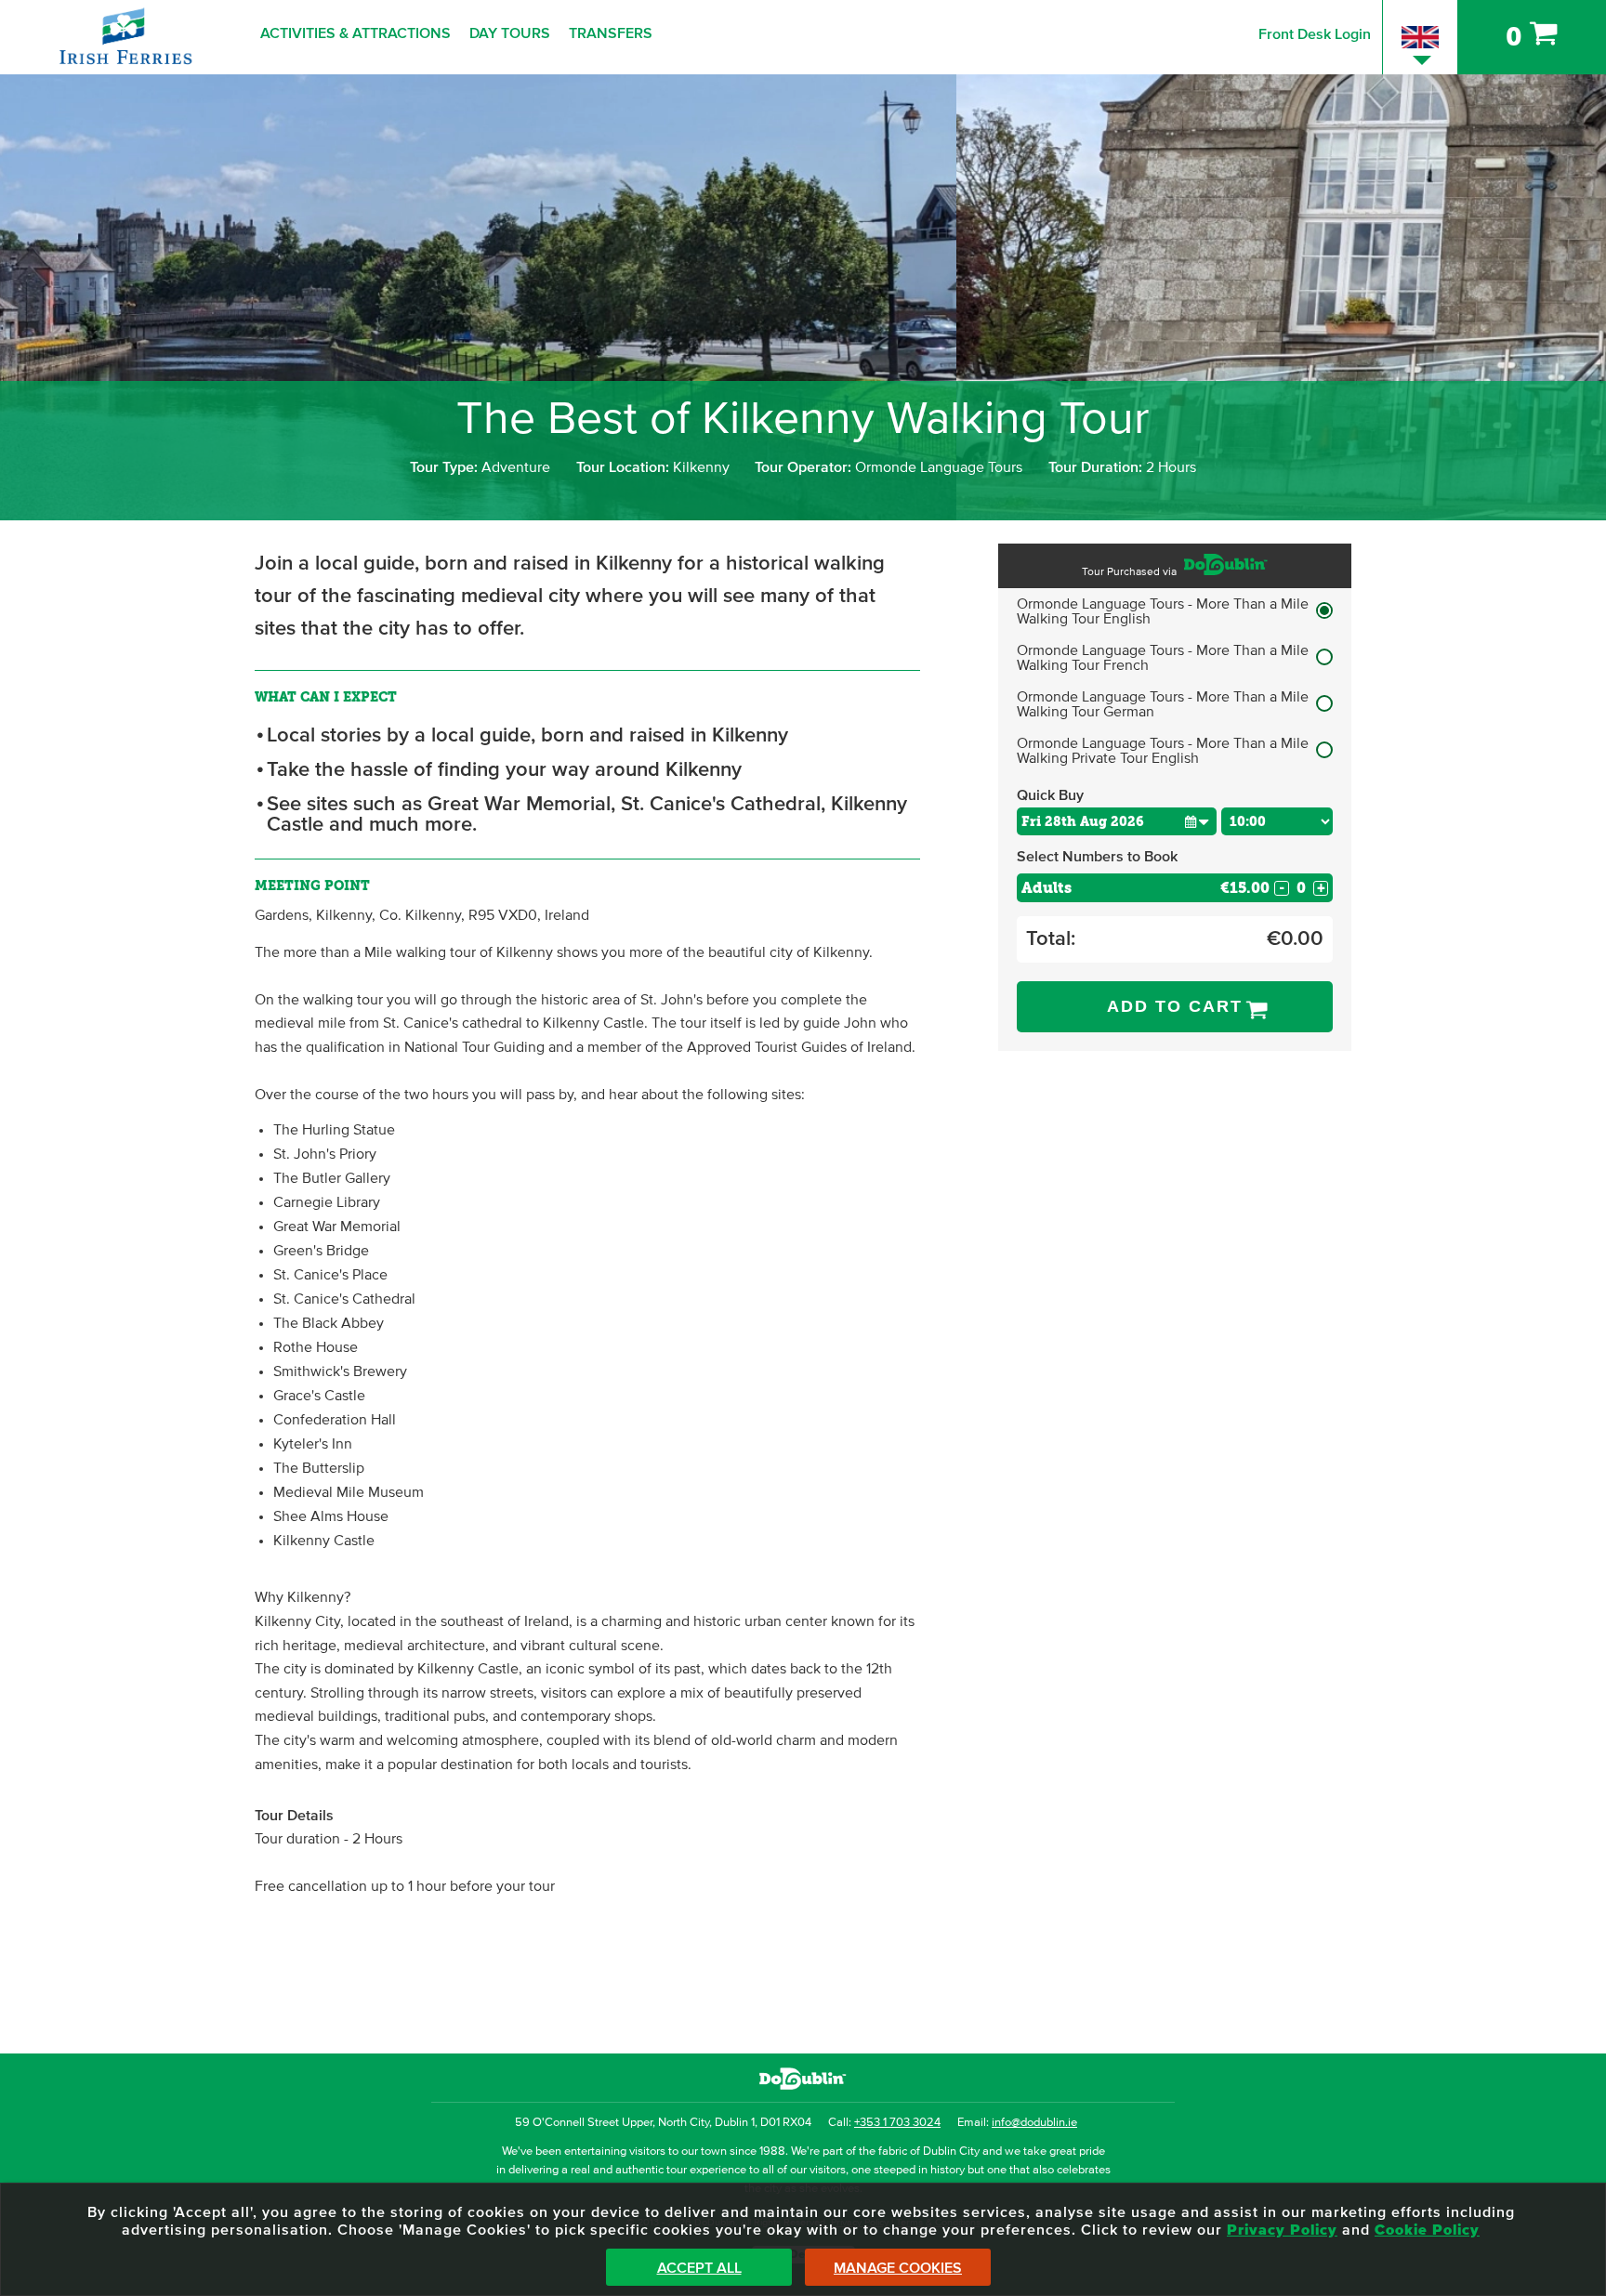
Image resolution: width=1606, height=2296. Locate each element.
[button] (1197, 821)
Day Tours (510, 33)
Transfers (611, 33)
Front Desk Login (1315, 34)
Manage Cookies (898, 2268)
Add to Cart (1175, 1006)
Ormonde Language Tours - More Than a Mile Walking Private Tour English (1163, 751)
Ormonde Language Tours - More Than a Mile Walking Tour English (1163, 611)
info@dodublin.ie (1034, 2123)
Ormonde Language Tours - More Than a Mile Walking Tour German (1163, 704)
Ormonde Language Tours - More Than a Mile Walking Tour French (1163, 658)
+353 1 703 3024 (897, 2123)
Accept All (699, 2268)
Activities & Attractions (355, 33)
